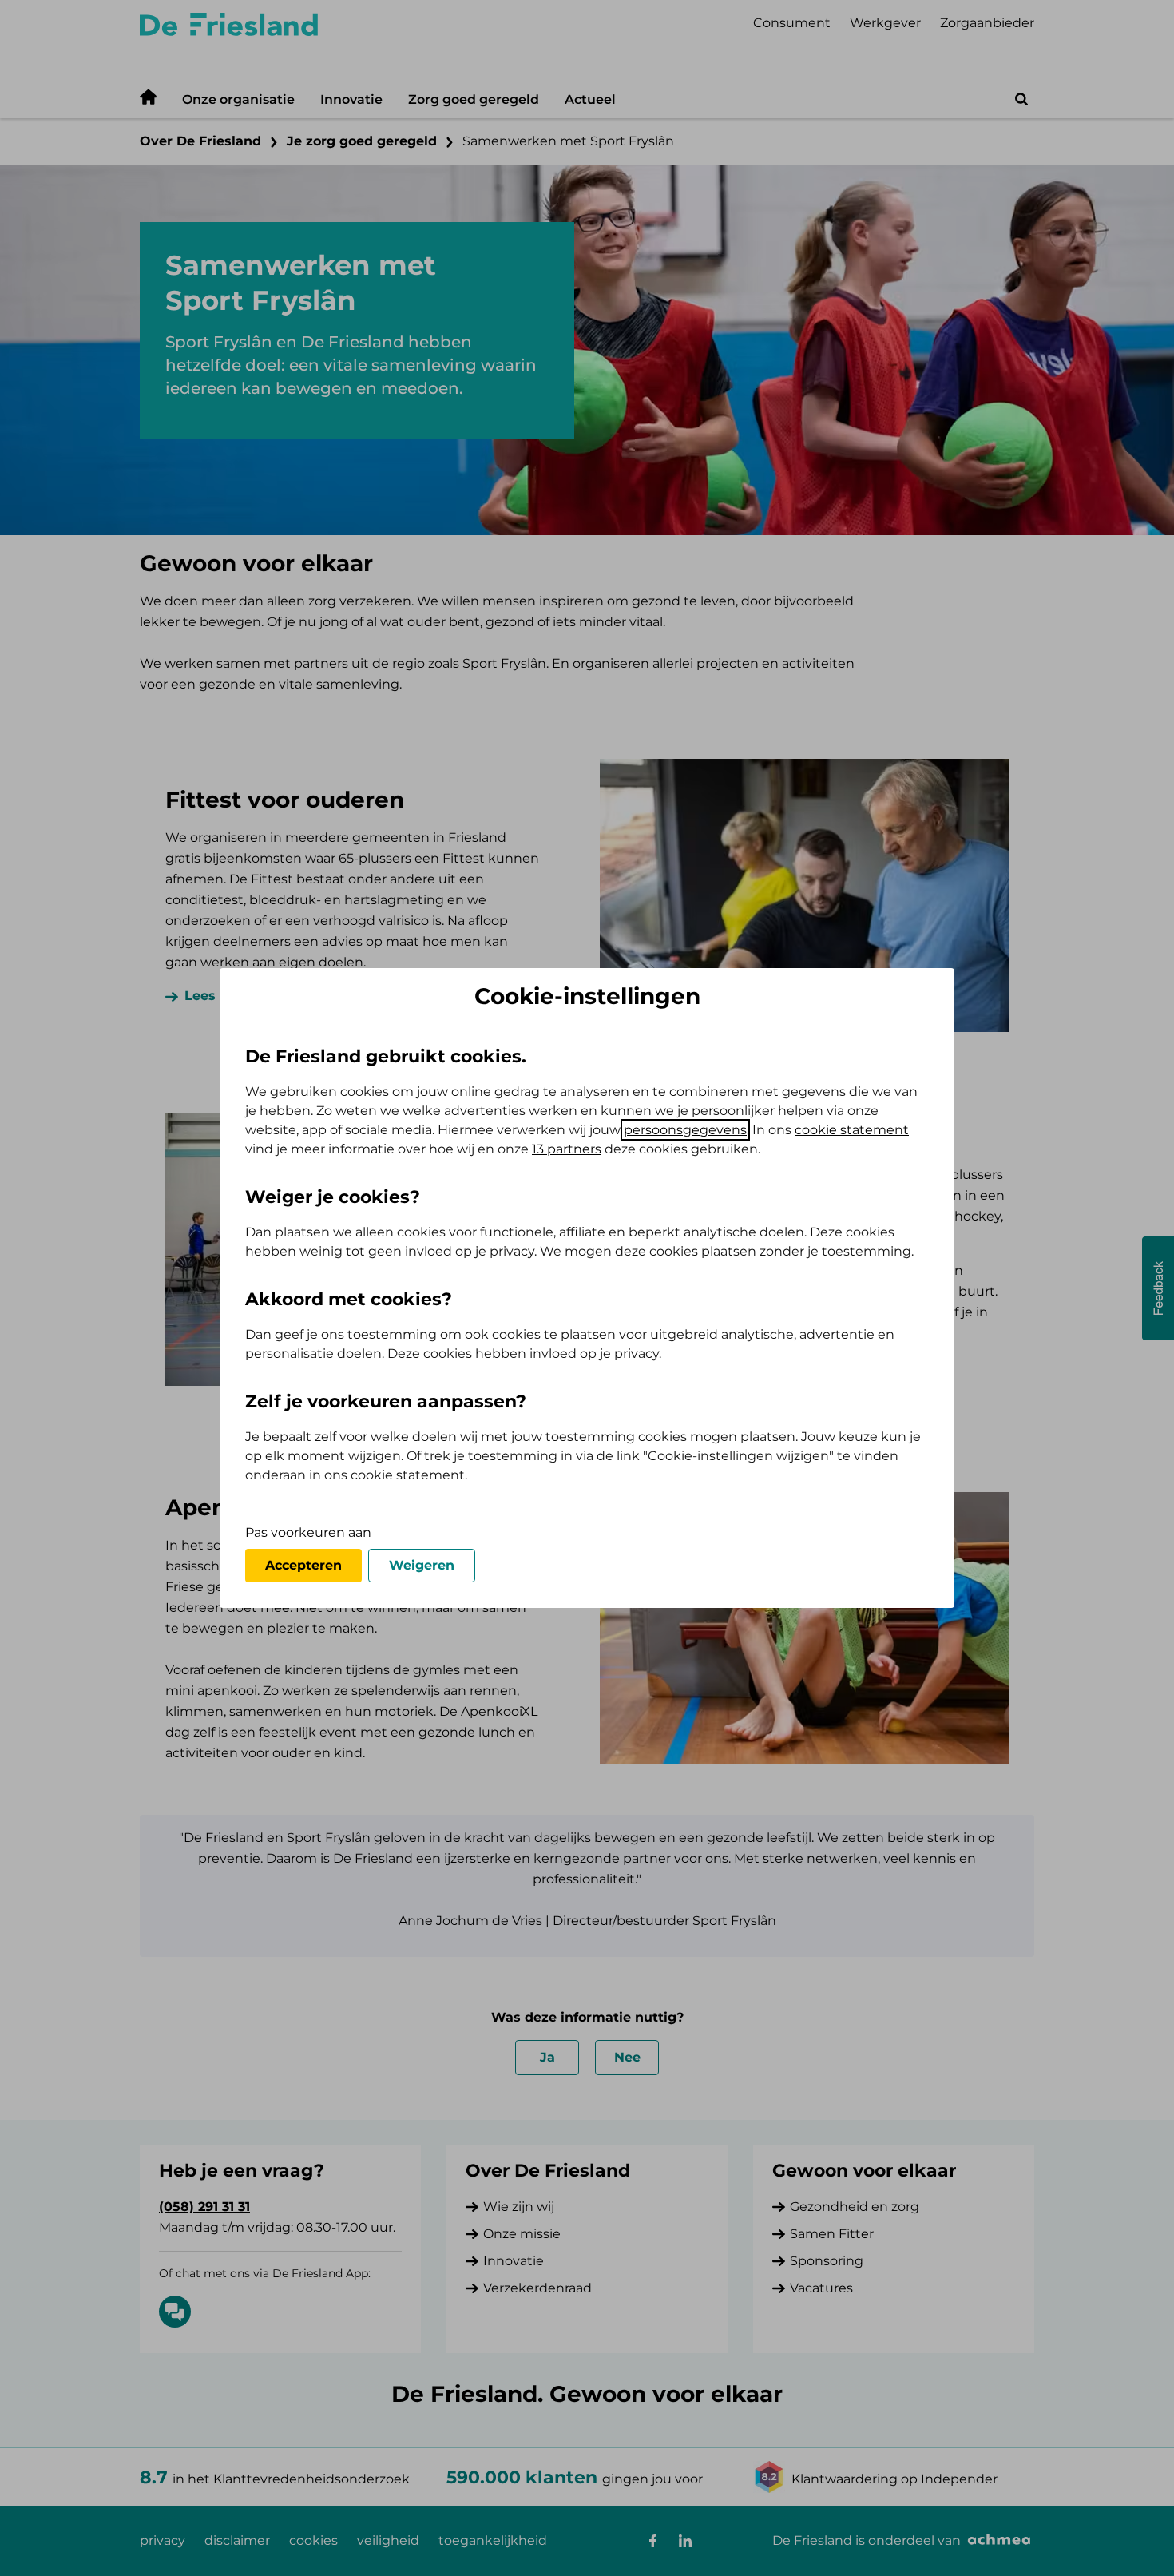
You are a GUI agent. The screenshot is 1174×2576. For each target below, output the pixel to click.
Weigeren (422, 1565)
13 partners (567, 1149)
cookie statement (852, 1130)
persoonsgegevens (685, 1130)
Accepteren (303, 1565)
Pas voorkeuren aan (308, 1532)
